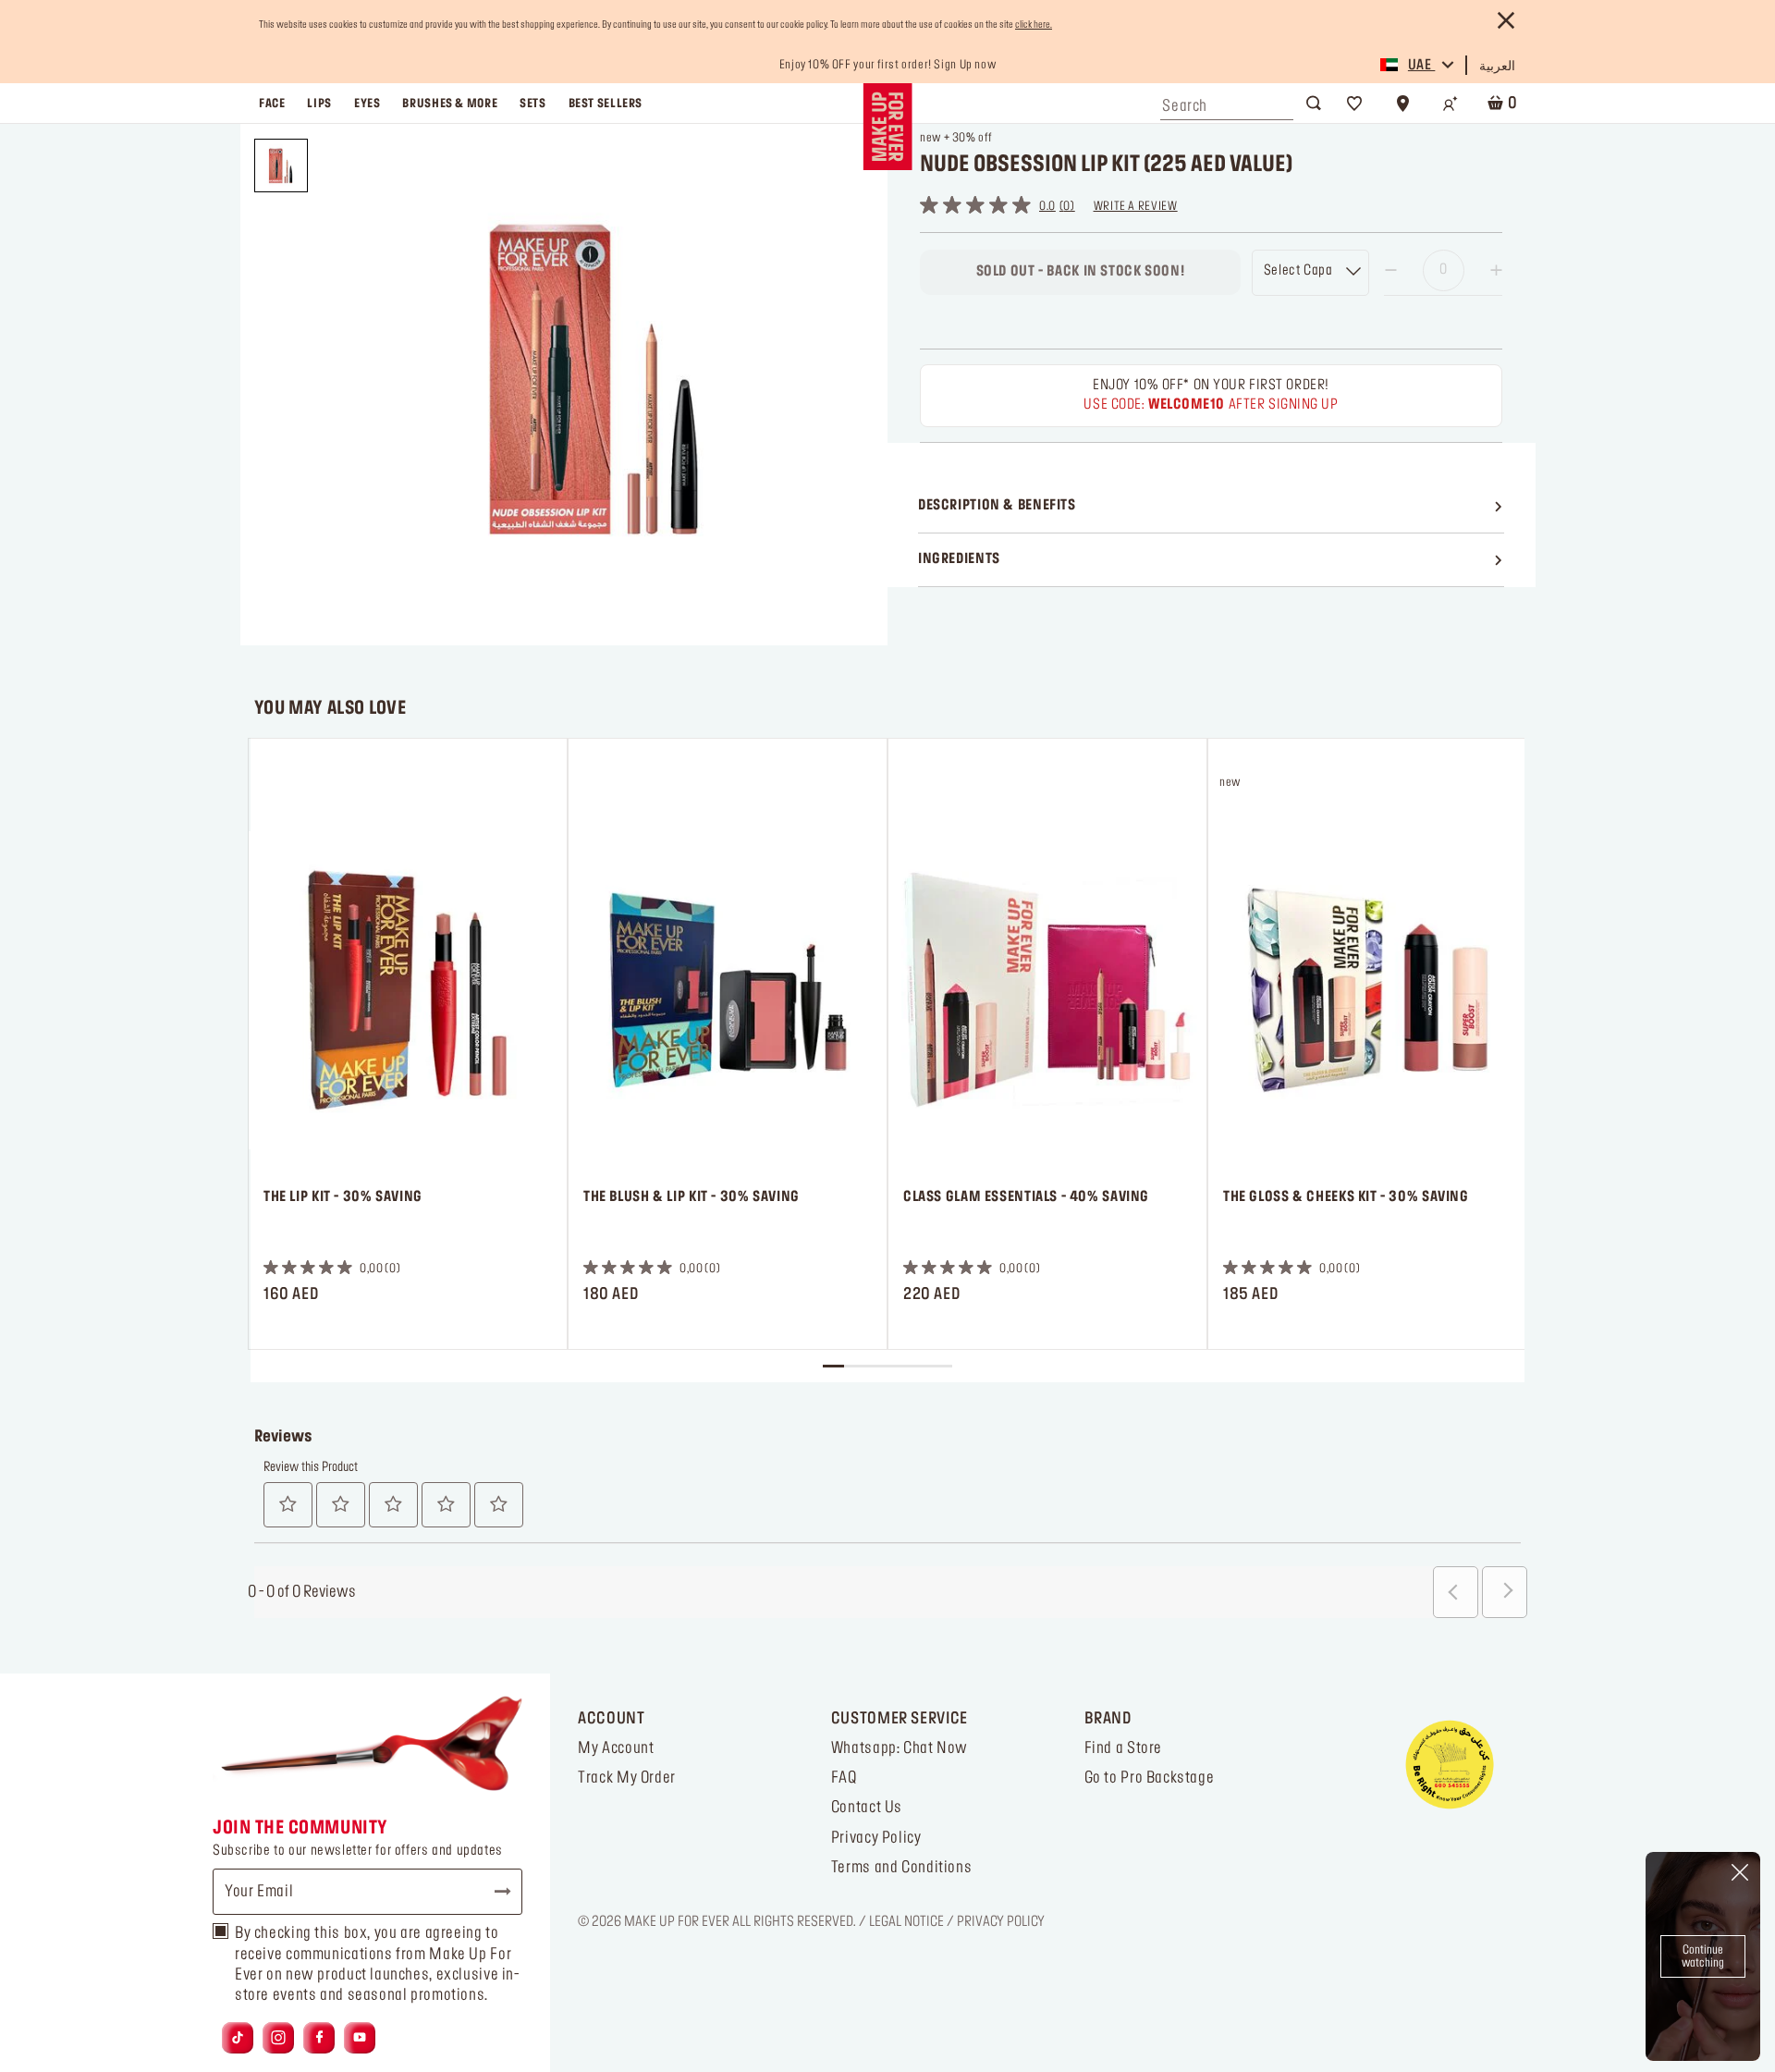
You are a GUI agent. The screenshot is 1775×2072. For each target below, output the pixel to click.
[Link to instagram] (278, 2038)
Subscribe (495, 1892)
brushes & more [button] (450, 104)
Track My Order (627, 1778)
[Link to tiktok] (238, 2038)
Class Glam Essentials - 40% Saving (1026, 1197)
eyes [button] (367, 104)
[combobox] (1227, 102)
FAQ (844, 1778)
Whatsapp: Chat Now (900, 1748)
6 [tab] (941, 1366)
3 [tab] (876, 1366)
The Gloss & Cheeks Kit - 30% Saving (1346, 1197)
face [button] (272, 104)
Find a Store (1123, 1748)
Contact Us (867, 1808)
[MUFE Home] (887, 127)
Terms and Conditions (901, 1868)
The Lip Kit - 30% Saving (343, 1197)
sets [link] (532, 104)
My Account (616, 1748)
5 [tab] (919, 1366)
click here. (1034, 25)
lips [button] (319, 104)
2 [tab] (855, 1366)
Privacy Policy (876, 1838)
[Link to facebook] (319, 2038)
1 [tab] (833, 1366)
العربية (1497, 67)
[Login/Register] (1451, 104)
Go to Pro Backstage (1150, 1778)
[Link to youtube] (360, 2038)
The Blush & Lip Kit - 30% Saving (692, 1197)
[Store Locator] (1402, 104)
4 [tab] (898, 1366)
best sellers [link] (606, 104)
